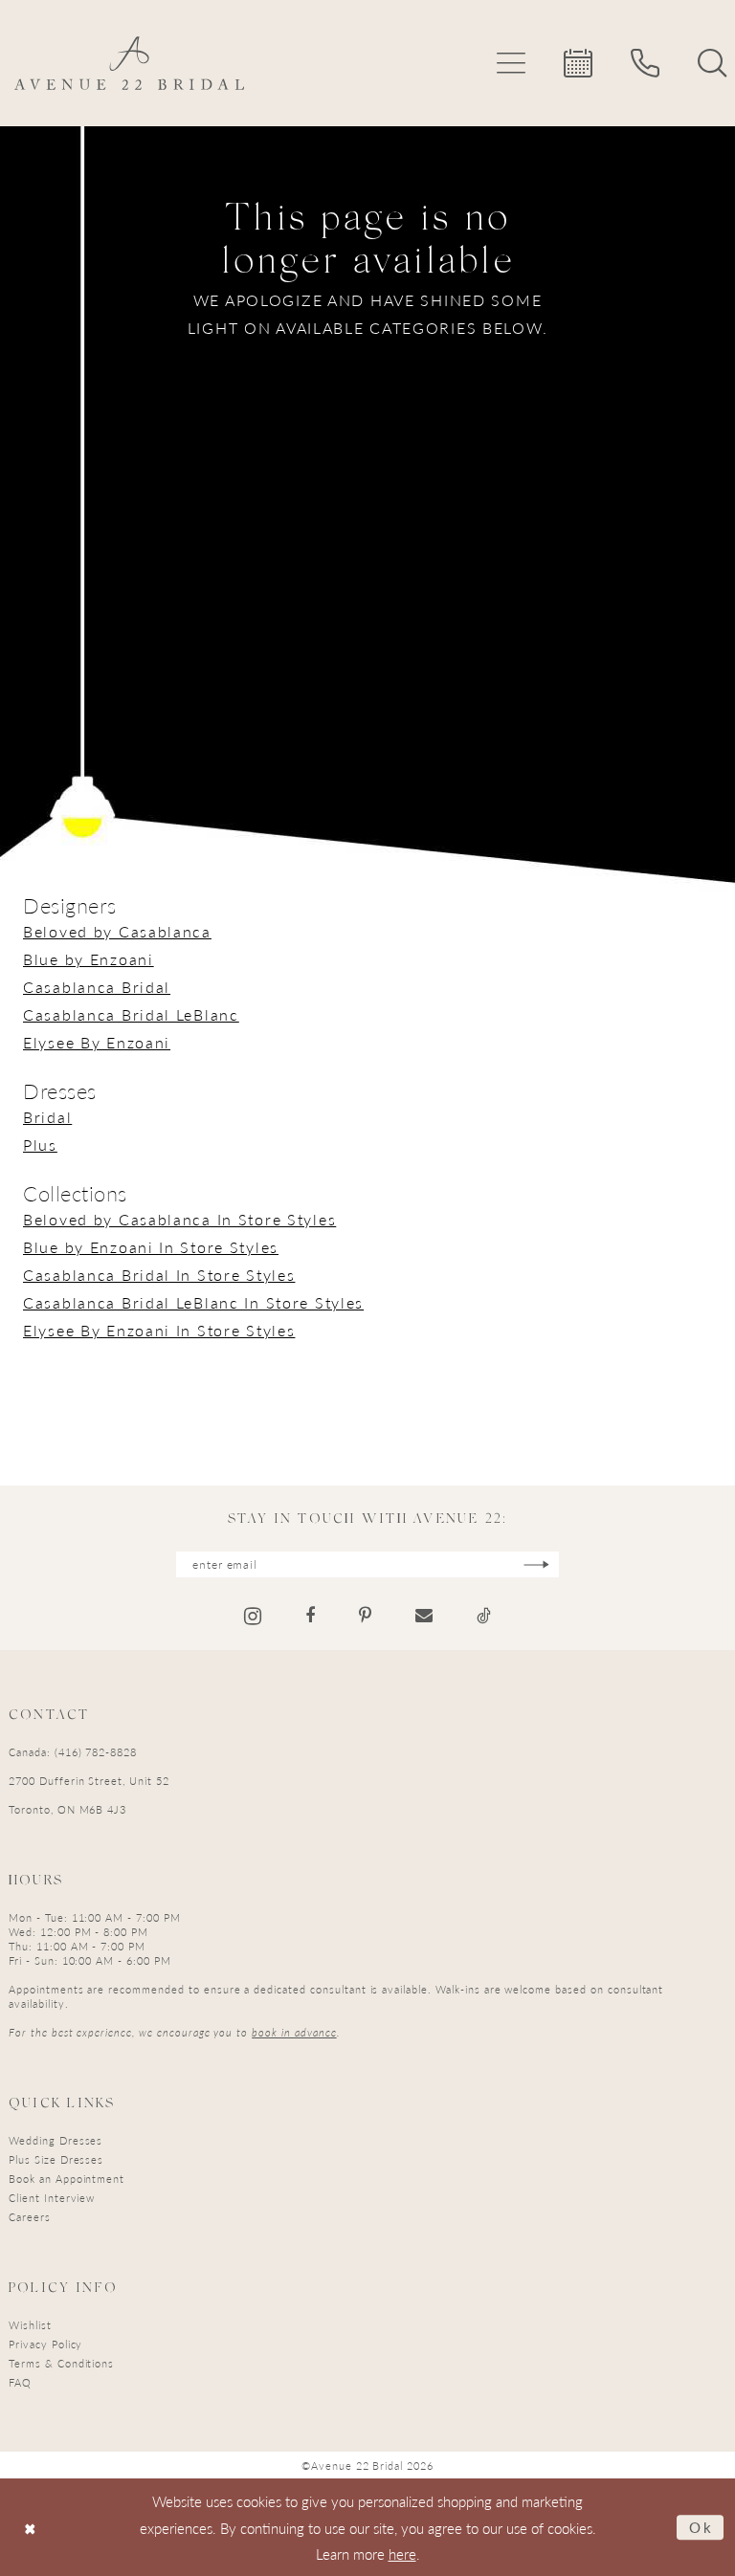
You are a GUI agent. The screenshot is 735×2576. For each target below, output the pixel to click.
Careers (30, 2217)
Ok (702, 2527)
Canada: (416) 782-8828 (73, 1752)
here (402, 2554)
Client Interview (52, 2198)
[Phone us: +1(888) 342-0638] (645, 63)
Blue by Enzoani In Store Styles (151, 1247)
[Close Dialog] (30, 2528)
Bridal (47, 1117)
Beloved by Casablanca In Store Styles (179, 1219)
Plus (40, 1145)
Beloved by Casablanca (117, 931)
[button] (511, 63)
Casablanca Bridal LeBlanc (131, 1014)
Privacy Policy (45, 2344)
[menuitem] (511, 63)
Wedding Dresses (56, 2140)
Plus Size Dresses (56, 2159)
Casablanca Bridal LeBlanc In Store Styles (193, 1302)
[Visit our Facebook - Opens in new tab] (310, 1616)
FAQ (20, 2382)
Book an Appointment (67, 2179)
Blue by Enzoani (89, 959)
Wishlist (30, 2325)
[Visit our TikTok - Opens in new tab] (484, 1616)
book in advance (294, 2032)
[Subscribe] (536, 1564)
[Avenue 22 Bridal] (129, 63)
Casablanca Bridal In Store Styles (159, 1275)
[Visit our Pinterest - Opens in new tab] (365, 1616)
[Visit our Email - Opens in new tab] (424, 1616)
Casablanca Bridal (97, 987)
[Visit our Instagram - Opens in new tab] (253, 1616)
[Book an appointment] (578, 63)
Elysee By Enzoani (97, 1042)
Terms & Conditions (61, 2363)
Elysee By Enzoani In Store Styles (159, 1330)
